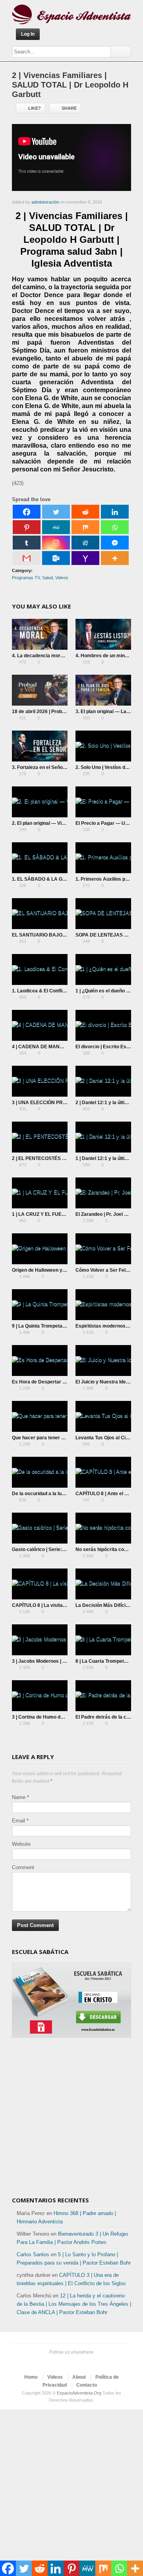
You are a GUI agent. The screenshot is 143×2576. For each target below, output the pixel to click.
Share (69, 108)
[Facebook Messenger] (115, 543)
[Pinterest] (27, 527)
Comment (23, 1867)
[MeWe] (56, 527)
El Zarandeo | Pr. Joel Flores (107, 1214)
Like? (35, 108)
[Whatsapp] (115, 527)
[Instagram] (56, 543)
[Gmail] (27, 558)
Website (21, 1844)
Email (18, 1821)
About (79, 2377)
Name (19, 1797)
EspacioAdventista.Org (79, 2393)
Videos (62, 578)
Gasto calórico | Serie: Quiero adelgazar (57, 1549)
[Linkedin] (115, 512)
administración (45, 202)
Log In (28, 34)
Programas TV (26, 578)
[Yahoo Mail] (85, 558)
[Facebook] (27, 512)
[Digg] (85, 543)
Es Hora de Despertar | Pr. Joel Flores (54, 1382)
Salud (47, 578)
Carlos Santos (33, 2254)
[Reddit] (85, 512)
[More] (115, 558)
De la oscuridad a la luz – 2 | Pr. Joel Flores (60, 1494)
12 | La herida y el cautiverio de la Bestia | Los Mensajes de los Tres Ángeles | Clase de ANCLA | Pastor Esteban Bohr (74, 2304)
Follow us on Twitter (51, 2362)
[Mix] (85, 527)
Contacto (87, 2385)
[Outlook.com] (56, 558)
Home (31, 2377)
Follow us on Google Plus (76, 2362)
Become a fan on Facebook (64, 2362)
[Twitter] (56, 512)
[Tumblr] (27, 543)
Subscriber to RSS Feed (89, 2362)
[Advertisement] (71, 2118)
